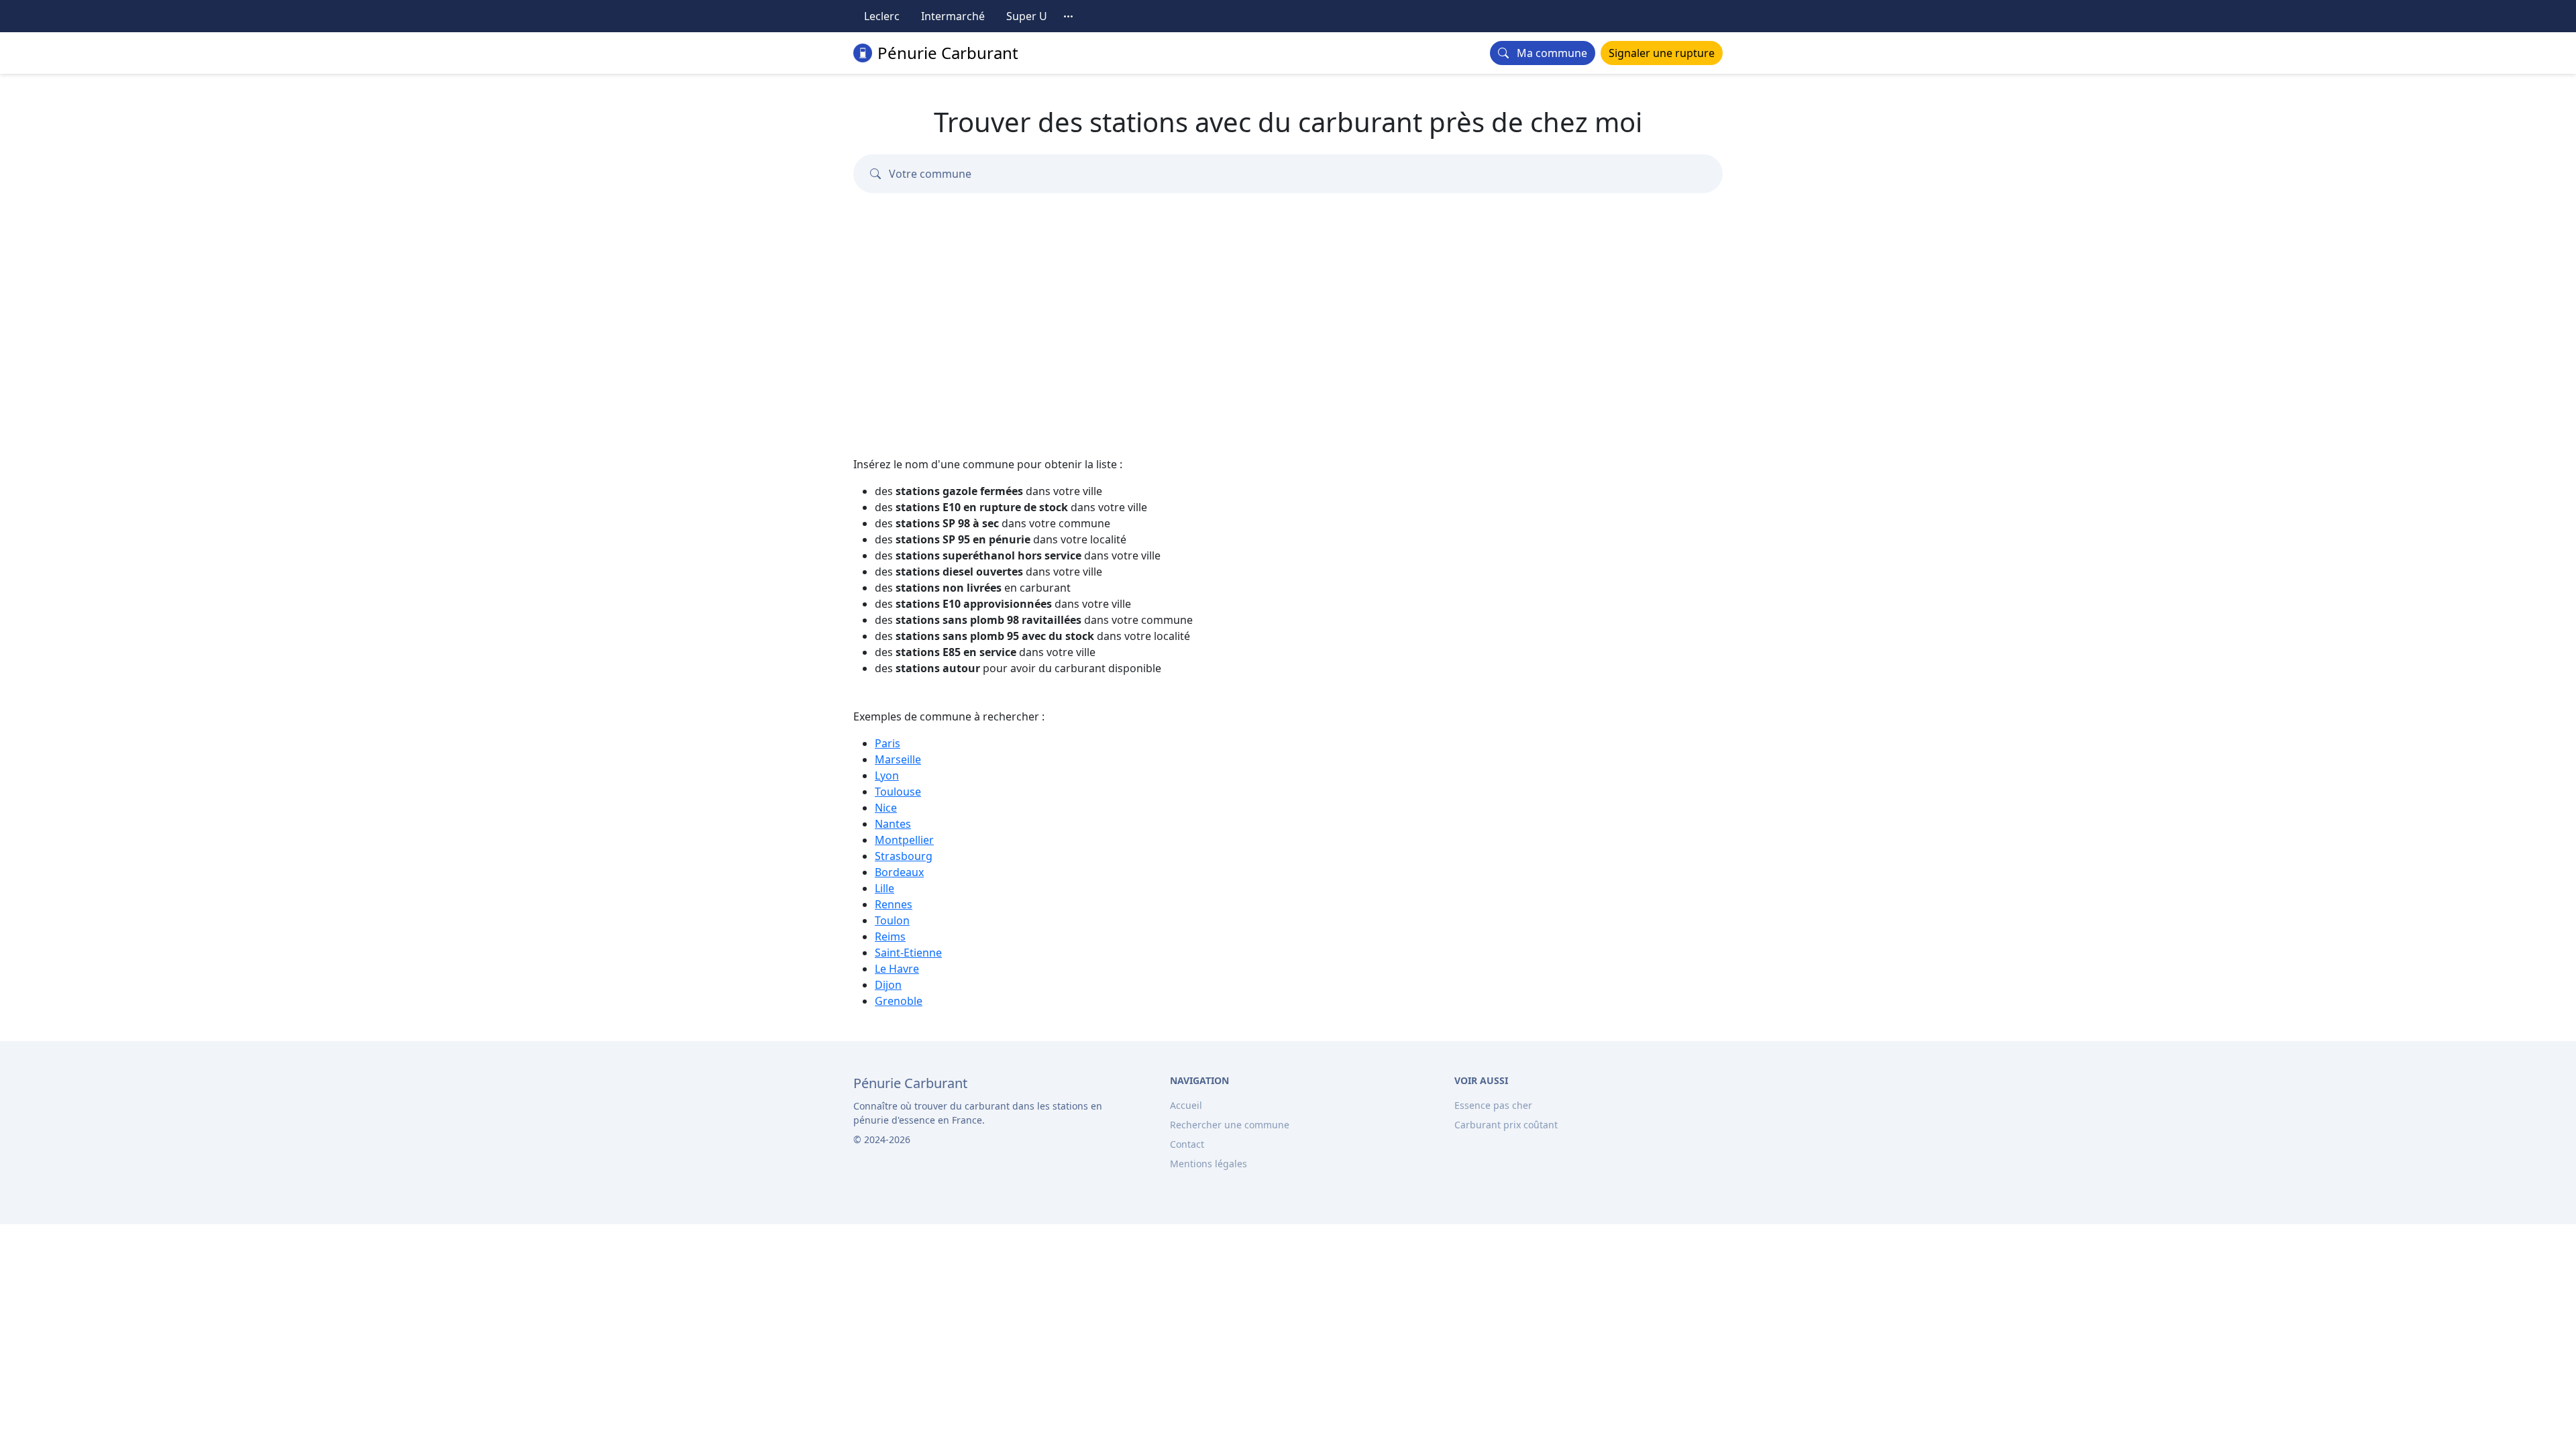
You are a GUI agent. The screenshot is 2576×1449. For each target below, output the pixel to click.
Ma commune (1548, 53)
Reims (890, 936)
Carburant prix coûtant (1506, 1125)
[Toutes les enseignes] (1069, 16)
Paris (888, 743)
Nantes (893, 824)
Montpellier (904, 840)
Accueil (1186, 1105)
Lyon (887, 775)
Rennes (894, 904)
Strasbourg (904, 856)
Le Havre (897, 969)
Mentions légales (1209, 1164)
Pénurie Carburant (948, 53)
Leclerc (882, 16)
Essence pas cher (1493, 1105)
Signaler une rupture (1662, 53)
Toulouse (898, 792)
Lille (884, 888)
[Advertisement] (1288, 298)
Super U (1027, 16)
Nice (886, 808)
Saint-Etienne (908, 953)
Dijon (888, 985)
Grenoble (899, 1001)
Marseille (898, 759)
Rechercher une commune (1230, 1125)
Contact (1187, 1144)
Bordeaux (899, 872)
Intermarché (953, 16)
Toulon (892, 920)
